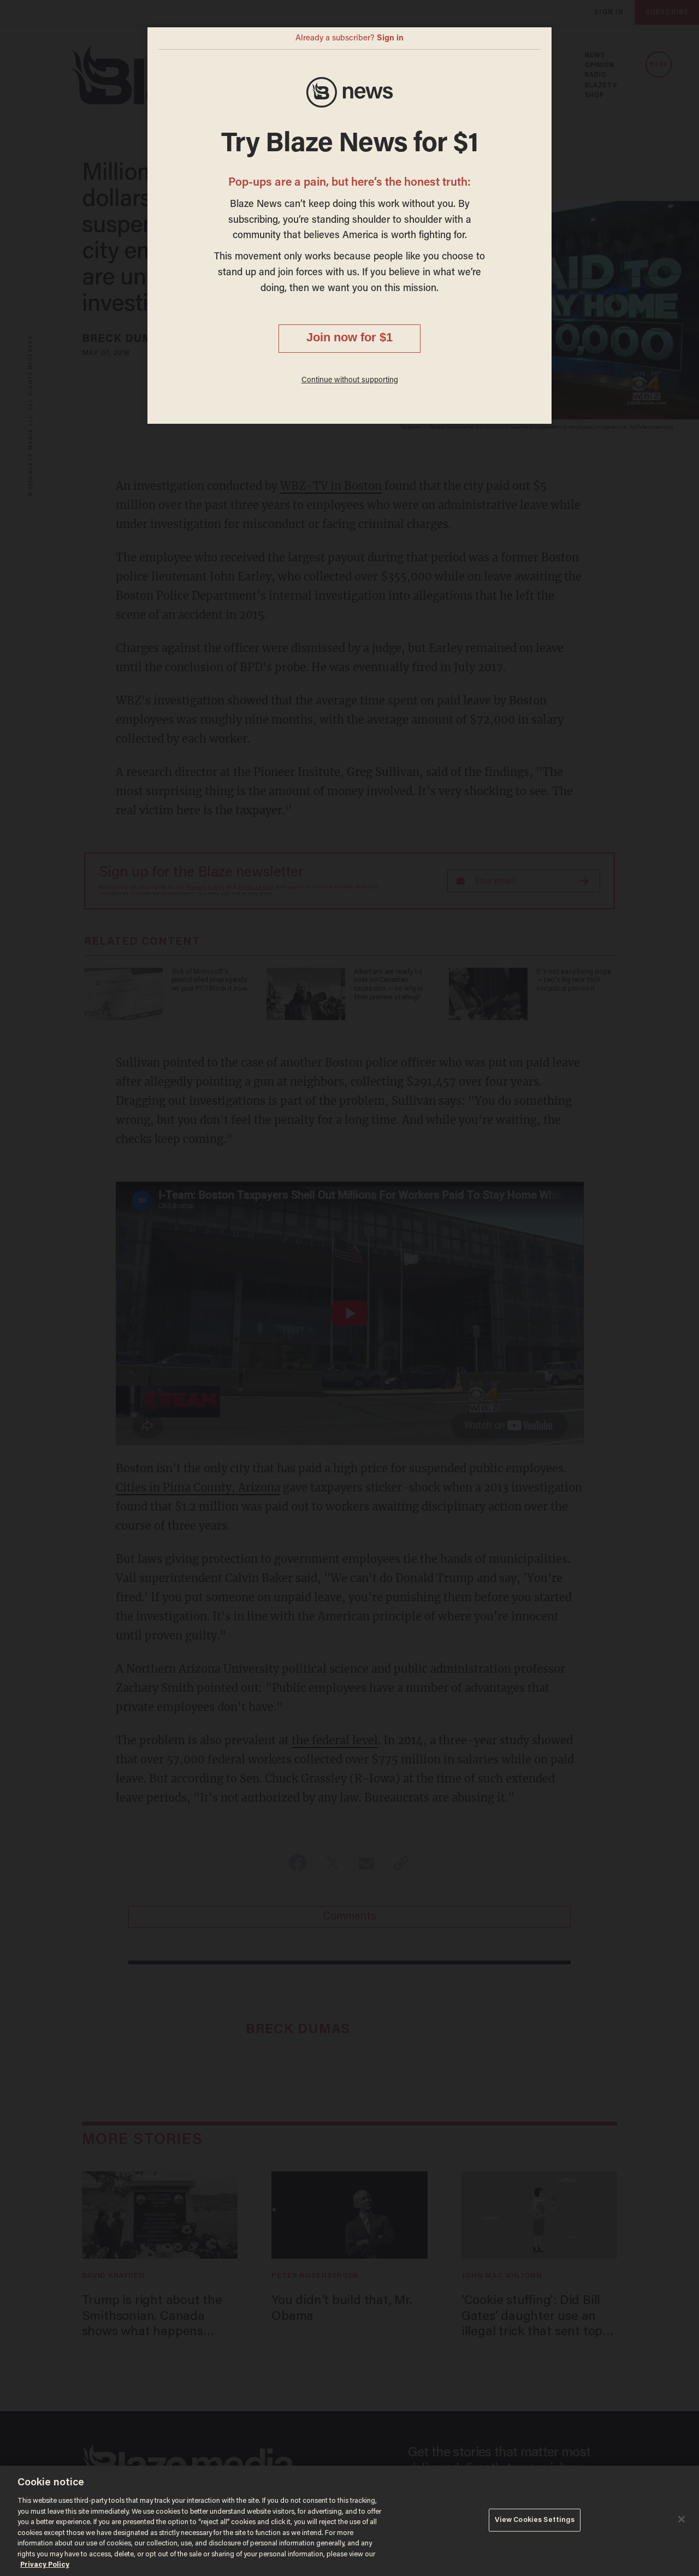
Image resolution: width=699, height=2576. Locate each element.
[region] (349, 2521)
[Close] (682, 2519)
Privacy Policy (45, 2565)
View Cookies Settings (535, 2520)
